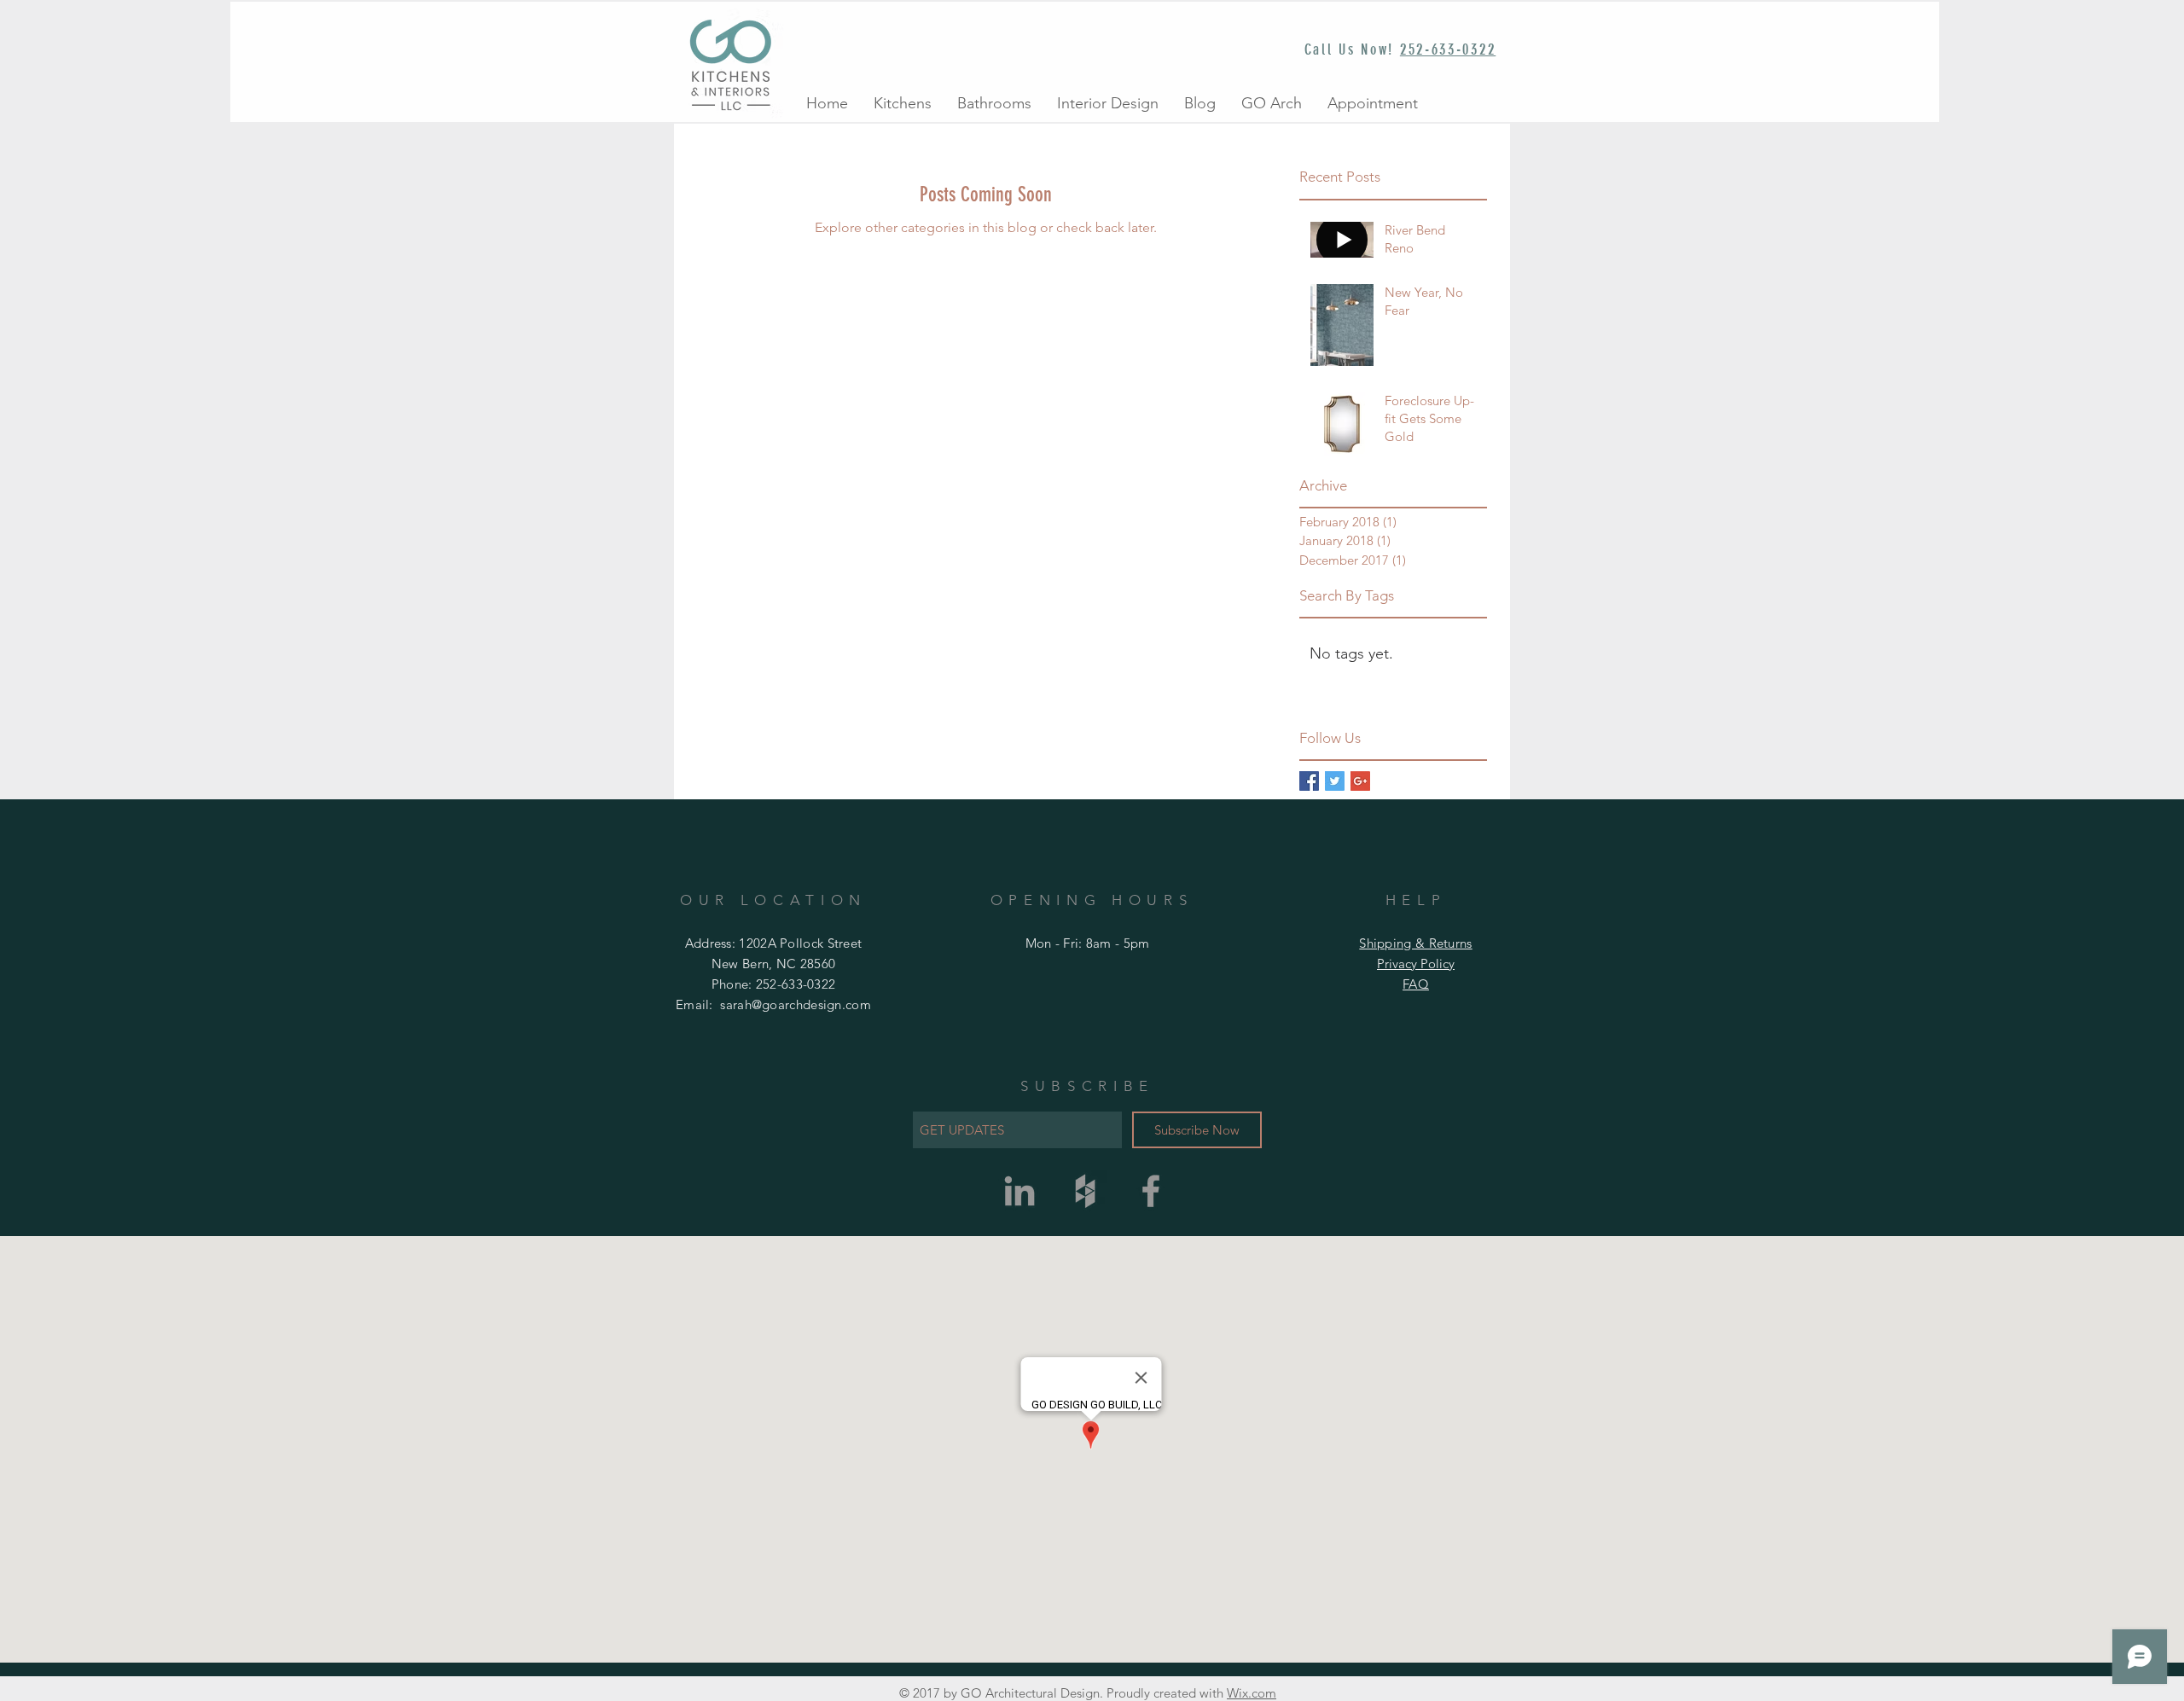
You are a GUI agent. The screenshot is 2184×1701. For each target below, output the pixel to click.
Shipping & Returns (1415, 943)
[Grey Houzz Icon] (1085, 1191)
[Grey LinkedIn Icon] (1019, 1191)
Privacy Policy (1416, 964)
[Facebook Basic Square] (1309, 781)
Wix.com (1252, 1693)
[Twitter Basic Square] (1335, 781)
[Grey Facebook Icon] (1151, 1191)
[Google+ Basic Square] (1360, 781)
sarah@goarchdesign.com (796, 1004)
